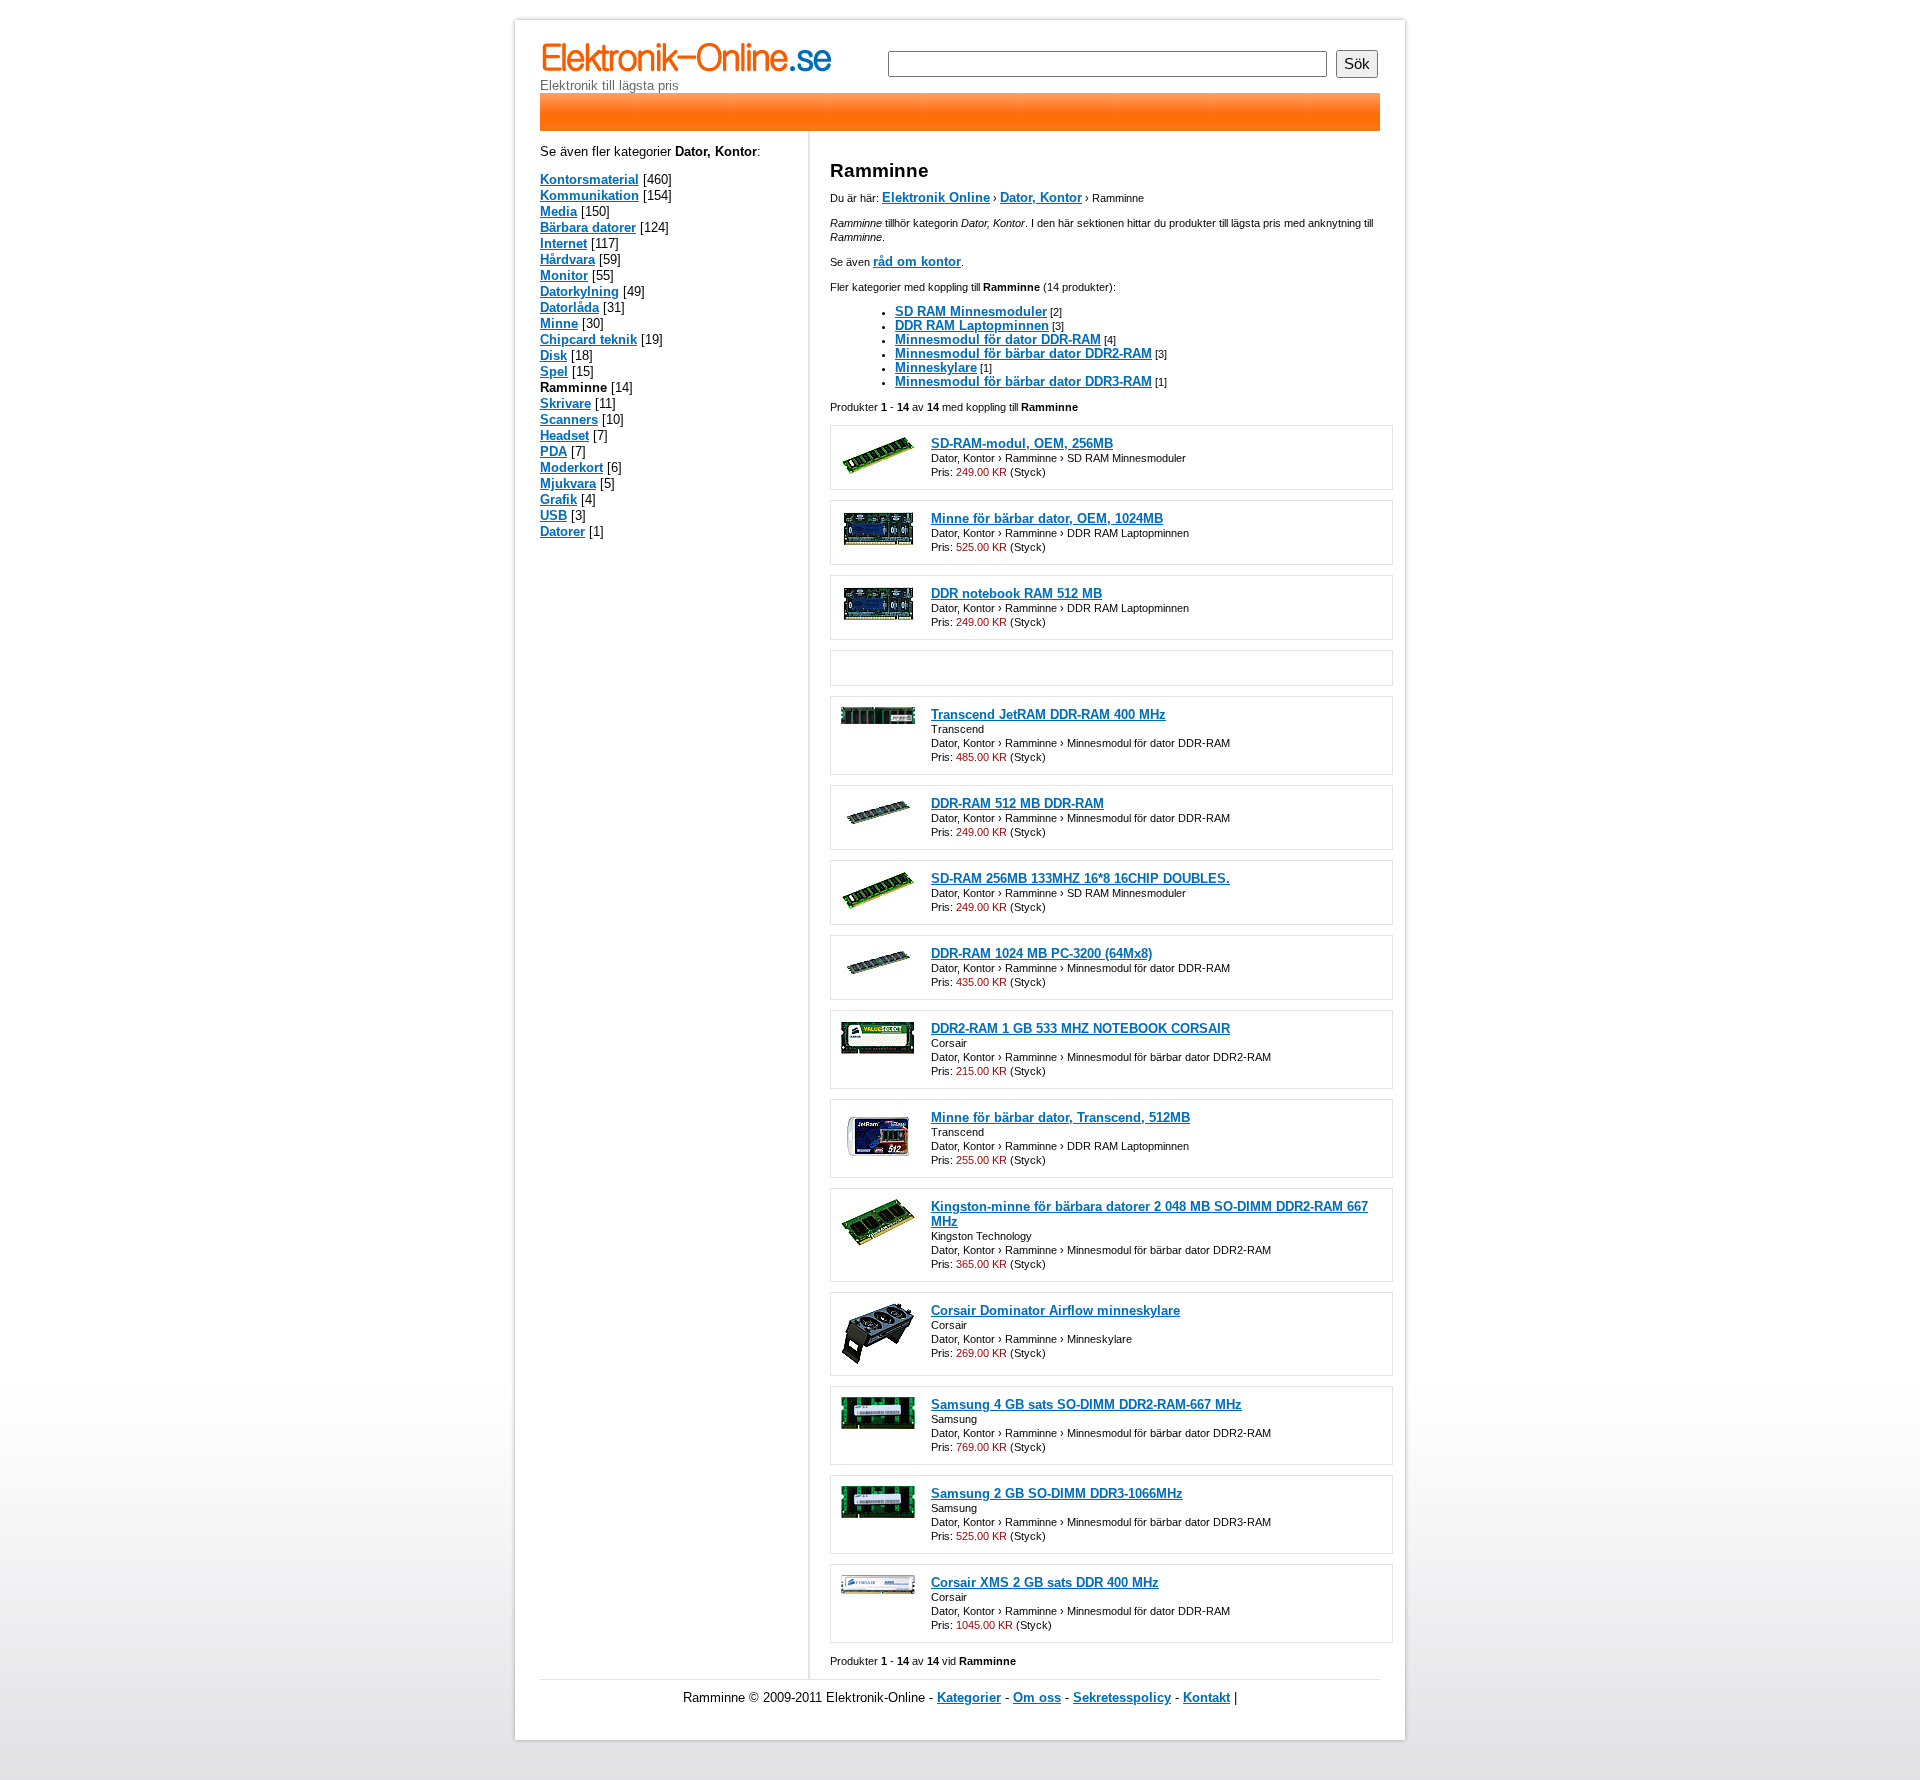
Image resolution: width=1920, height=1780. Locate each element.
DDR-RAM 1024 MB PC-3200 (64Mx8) (1041, 953)
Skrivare (565, 403)
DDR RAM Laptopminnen (972, 325)
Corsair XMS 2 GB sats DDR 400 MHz (1045, 1582)
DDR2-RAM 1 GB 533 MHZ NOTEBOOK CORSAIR (1080, 1028)
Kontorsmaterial (589, 179)
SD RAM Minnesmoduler (971, 311)
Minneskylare (936, 367)
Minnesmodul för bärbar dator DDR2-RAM (1023, 353)
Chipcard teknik (588, 339)
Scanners (569, 419)
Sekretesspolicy (1122, 1697)
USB (553, 515)
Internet (563, 243)
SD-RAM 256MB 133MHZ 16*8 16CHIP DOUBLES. (1080, 878)
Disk (553, 355)
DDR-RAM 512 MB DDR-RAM (1017, 803)
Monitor (564, 275)
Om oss (1037, 1697)
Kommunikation (589, 195)
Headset (564, 435)
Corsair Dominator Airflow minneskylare (1055, 1310)
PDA (553, 451)
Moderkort (571, 467)
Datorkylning (579, 291)
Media (558, 211)
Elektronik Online (936, 197)
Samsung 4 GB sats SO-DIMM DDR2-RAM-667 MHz (1086, 1404)
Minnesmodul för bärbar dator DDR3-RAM (1023, 381)
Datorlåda (569, 307)
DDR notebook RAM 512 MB (1016, 593)
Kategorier (969, 1697)
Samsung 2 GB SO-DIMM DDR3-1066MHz (1057, 1493)
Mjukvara (568, 483)
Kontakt (1206, 1697)
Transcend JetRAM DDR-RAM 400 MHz (1048, 714)
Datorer (562, 531)
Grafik (558, 499)
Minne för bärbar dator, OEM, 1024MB (1047, 518)
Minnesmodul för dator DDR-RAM (998, 339)
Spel (554, 371)
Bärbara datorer (588, 227)
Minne (559, 323)
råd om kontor (917, 261)
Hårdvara (567, 259)
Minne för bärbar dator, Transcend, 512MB (1060, 1117)
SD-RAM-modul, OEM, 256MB (1022, 443)
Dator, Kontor (1041, 197)
